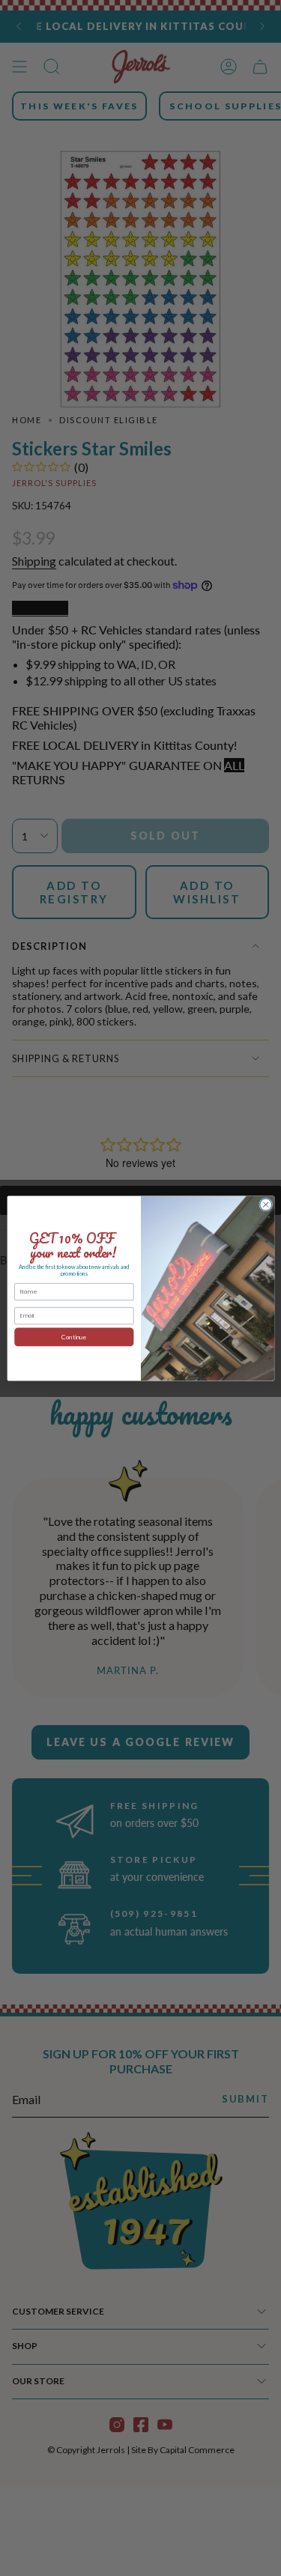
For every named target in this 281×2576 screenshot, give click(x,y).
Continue (74, 1336)
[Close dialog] (265, 1204)
